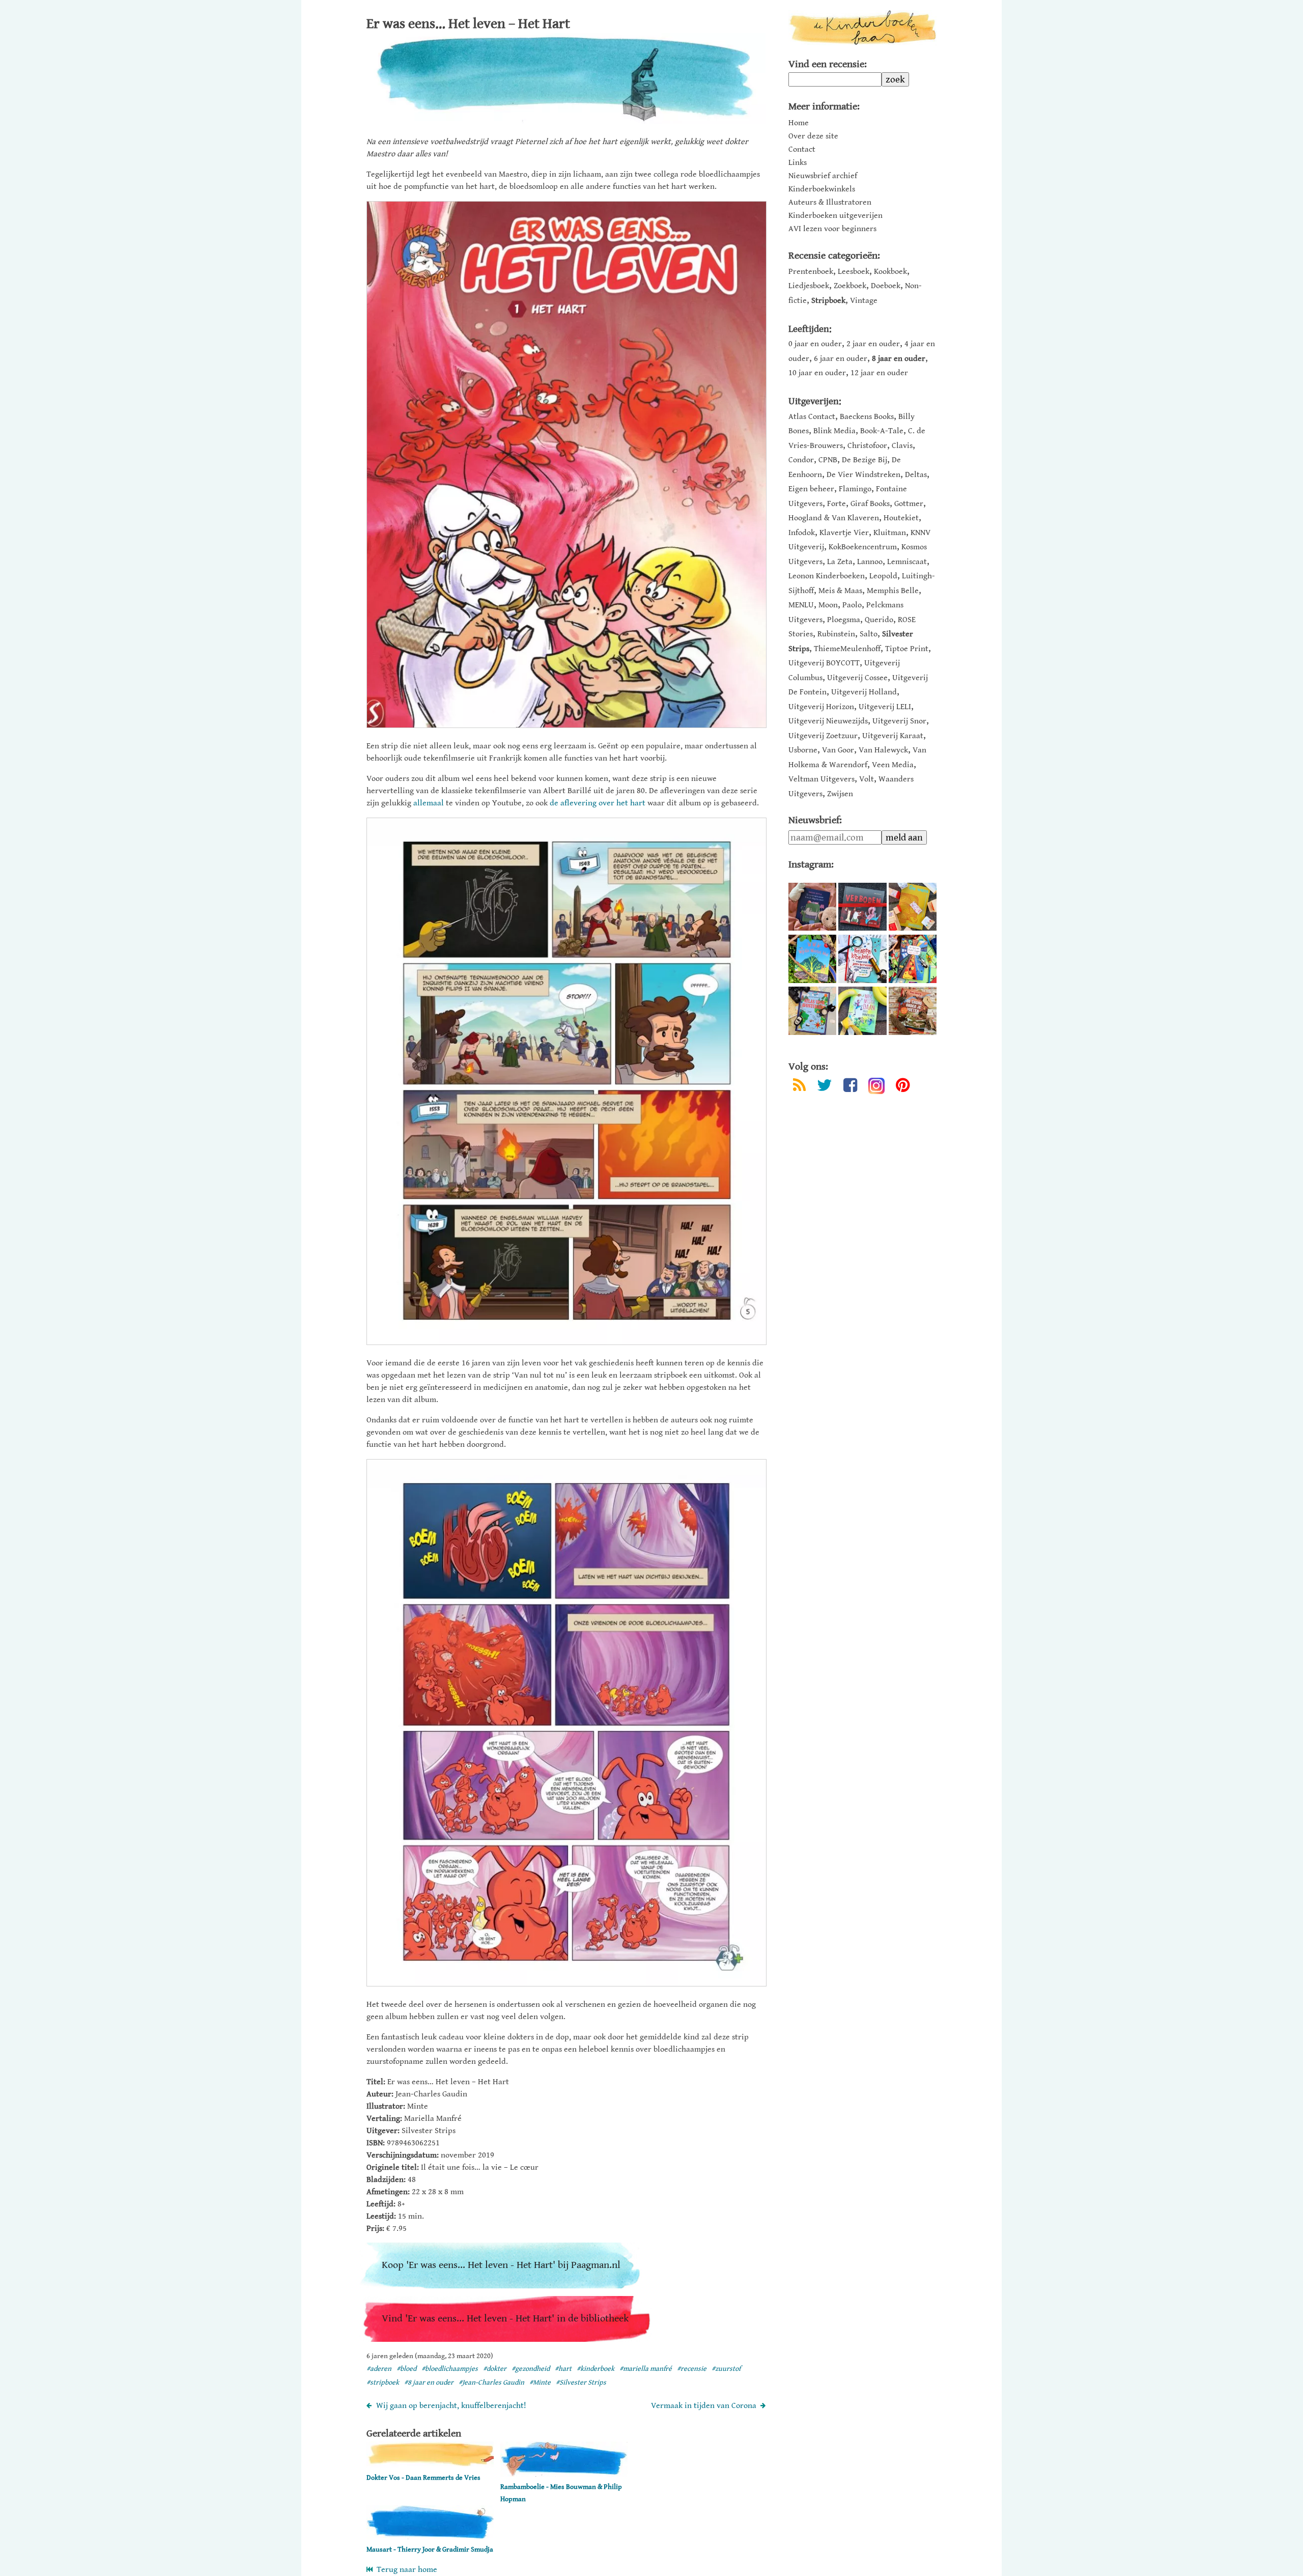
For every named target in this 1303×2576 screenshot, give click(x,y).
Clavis (902, 446)
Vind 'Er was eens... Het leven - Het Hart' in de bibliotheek (505, 2319)
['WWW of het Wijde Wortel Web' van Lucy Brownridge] (812, 959)
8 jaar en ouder (899, 359)
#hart (563, 2369)
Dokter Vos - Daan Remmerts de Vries (423, 2478)
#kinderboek (596, 2369)
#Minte (540, 2383)
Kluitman (890, 533)
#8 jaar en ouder (429, 2383)
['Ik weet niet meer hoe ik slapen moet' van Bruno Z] (812, 907)
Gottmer (909, 504)
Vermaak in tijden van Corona (704, 2406)
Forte (837, 504)
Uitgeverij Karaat (893, 736)
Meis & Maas (840, 591)
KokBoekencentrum (863, 547)
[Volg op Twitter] (825, 1087)
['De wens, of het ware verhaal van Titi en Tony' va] (913, 907)
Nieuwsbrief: (815, 820)
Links (798, 163)
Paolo (852, 605)
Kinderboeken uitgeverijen (835, 216)
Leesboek (854, 272)
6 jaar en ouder (841, 359)
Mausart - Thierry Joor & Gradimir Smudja (430, 2550)
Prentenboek (811, 272)
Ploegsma (844, 620)
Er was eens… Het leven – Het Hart (468, 24)
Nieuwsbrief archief (823, 176)
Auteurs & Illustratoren (830, 203)
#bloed (406, 2369)
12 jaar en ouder (879, 373)
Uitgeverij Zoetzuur (823, 736)
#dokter (495, 2369)
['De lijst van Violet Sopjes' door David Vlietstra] (913, 959)
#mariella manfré (646, 2369)
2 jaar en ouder (873, 344)
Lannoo (870, 562)
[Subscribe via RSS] (799, 1087)
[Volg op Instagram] (876, 1086)
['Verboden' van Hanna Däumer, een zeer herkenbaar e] (862, 907)
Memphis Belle (893, 591)
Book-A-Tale (882, 431)
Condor (801, 460)
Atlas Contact (812, 417)
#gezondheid (531, 2369)
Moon (828, 605)
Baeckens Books (867, 417)
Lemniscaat (907, 562)
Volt (867, 779)
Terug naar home (405, 2570)
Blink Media (834, 431)
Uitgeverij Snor (899, 721)
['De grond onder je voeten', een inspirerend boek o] (913, 1011)
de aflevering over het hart (598, 803)
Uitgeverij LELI (885, 707)
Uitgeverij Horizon (821, 707)
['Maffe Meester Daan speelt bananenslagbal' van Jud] (862, 1011)
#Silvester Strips (581, 2383)
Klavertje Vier (844, 533)
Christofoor (867, 446)
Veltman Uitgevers (822, 779)
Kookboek (890, 272)
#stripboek (383, 2383)
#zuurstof (726, 2369)
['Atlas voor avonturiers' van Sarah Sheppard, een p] (812, 1011)
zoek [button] (895, 79)
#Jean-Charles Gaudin (491, 2383)
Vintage (864, 301)
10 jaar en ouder (817, 373)
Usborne (803, 750)
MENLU (801, 605)
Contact (802, 150)
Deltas (916, 475)
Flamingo (855, 489)
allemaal (429, 803)
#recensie (692, 2369)
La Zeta (840, 562)
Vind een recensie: (828, 64)
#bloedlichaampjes (450, 2369)
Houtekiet (901, 518)
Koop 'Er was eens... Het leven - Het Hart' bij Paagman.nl (501, 2265)
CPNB (828, 460)
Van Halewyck (883, 750)
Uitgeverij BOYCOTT (824, 663)
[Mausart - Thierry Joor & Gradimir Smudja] (430, 2537)
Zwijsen (840, 794)
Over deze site (813, 136)
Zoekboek (850, 286)
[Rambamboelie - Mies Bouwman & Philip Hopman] (564, 2474)
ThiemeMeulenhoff (847, 649)
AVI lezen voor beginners (832, 229)
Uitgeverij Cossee (857, 678)
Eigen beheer (811, 489)
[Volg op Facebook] (850, 1087)
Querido (879, 620)
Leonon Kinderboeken (827, 576)
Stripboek (828, 301)
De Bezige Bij (865, 460)
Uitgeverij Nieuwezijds (828, 721)
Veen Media (893, 765)
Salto (869, 634)
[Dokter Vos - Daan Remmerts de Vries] (430, 2465)
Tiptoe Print (907, 649)
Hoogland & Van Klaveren (834, 518)
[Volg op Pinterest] (903, 1087)
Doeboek (886, 286)
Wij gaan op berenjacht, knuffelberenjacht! (451, 2406)
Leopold (883, 576)
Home (799, 123)
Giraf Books (870, 504)
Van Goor (838, 750)
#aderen (379, 2369)
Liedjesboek (809, 286)
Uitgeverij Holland (864, 692)
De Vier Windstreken (863, 475)
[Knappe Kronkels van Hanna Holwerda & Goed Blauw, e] (862, 959)
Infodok (802, 533)
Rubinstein (836, 634)
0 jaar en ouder (815, 344)
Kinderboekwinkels (822, 189)
